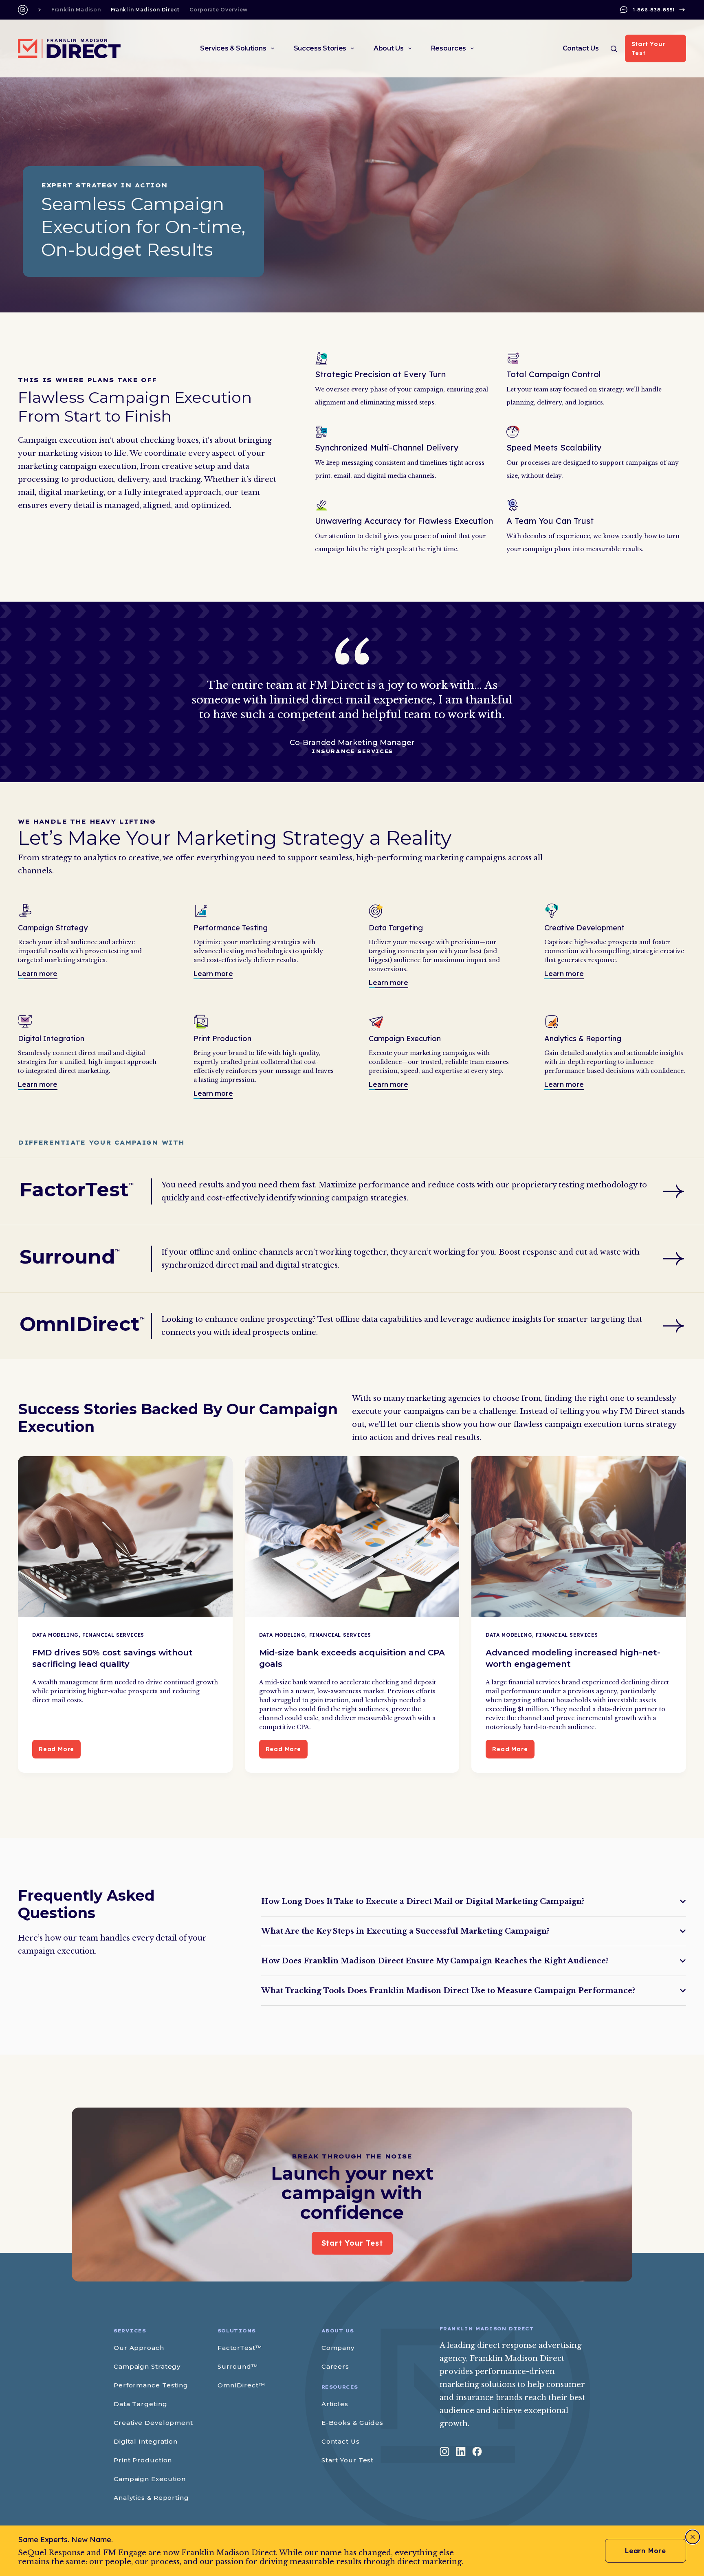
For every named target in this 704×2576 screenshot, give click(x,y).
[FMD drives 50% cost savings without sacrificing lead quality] (125, 1537)
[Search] (614, 49)
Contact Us (581, 48)
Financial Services (113, 1635)
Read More (60, 1752)
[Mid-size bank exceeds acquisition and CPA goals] (352, 1537)
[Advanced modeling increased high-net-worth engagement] (579, 1537)
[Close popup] (693, 2537)
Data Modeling (55, 1635)
